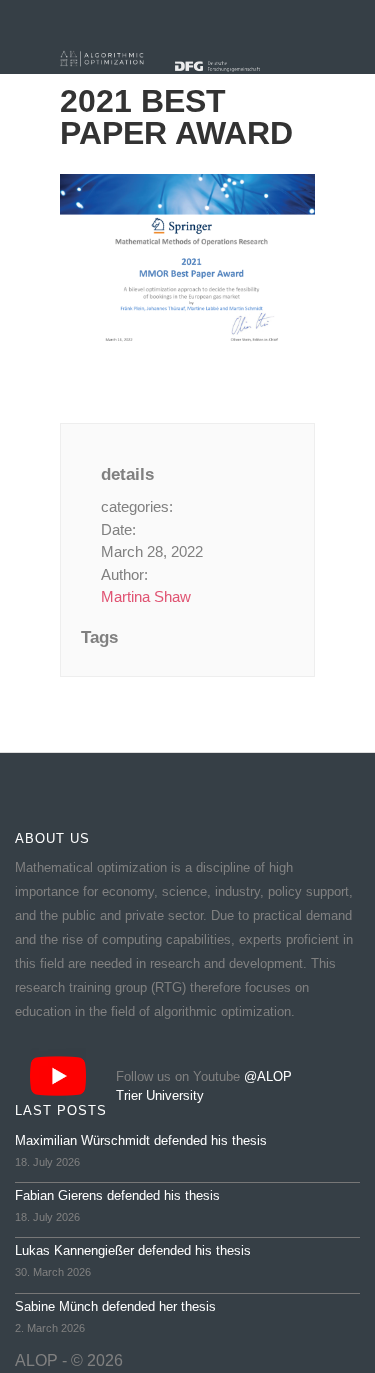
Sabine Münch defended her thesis (115, 1306)
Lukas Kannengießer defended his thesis (133, 1250)
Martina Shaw (146, 596)
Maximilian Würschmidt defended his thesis (141, 1140)
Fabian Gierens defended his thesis (117, 1195)
